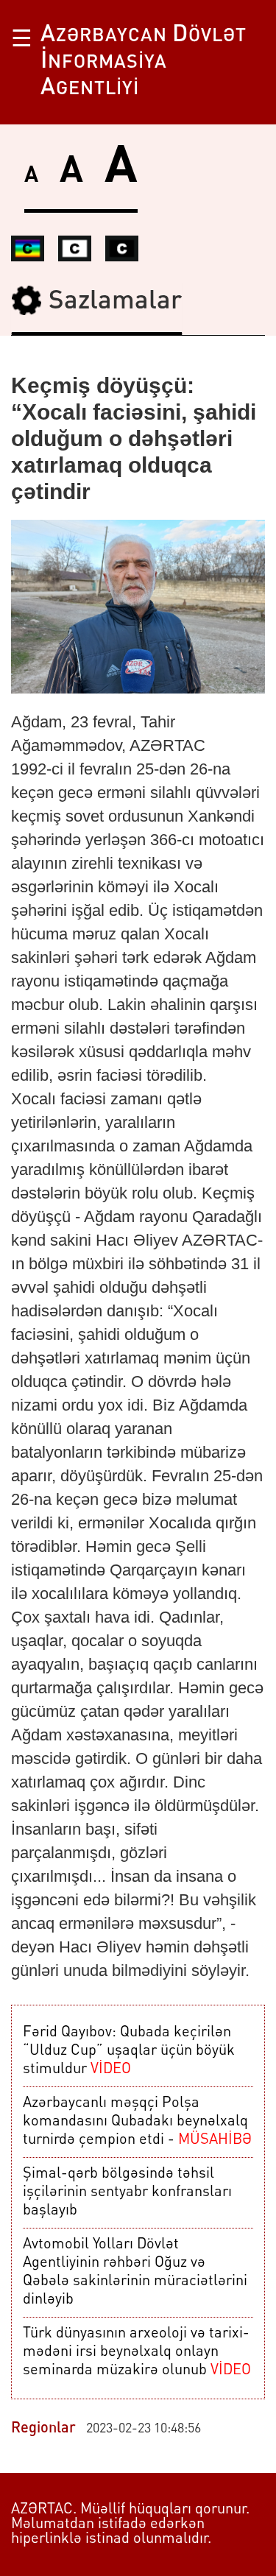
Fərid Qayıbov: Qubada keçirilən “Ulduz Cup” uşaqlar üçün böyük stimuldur (129, 2051)
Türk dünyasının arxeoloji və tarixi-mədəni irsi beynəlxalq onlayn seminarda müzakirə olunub (137, 2352)
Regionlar (43, 2429)
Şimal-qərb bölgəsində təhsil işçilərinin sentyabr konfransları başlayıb (127, 2192)
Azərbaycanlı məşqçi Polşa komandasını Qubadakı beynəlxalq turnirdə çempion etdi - (137, 2122)
